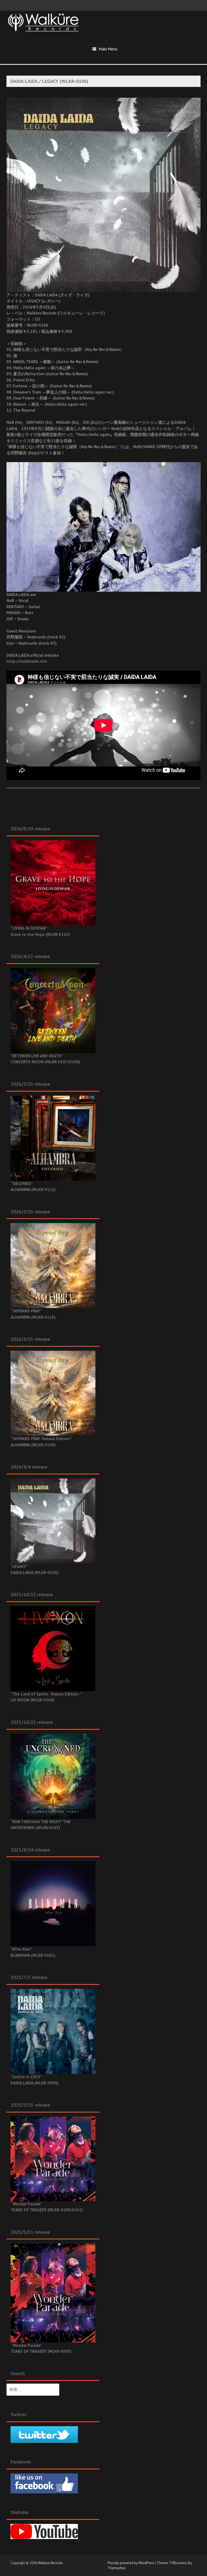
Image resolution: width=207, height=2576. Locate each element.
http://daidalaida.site (27, 661)
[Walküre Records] (43, 22)
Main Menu (108, 49)
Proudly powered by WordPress (131, 2563)
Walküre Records (50, 2563)
